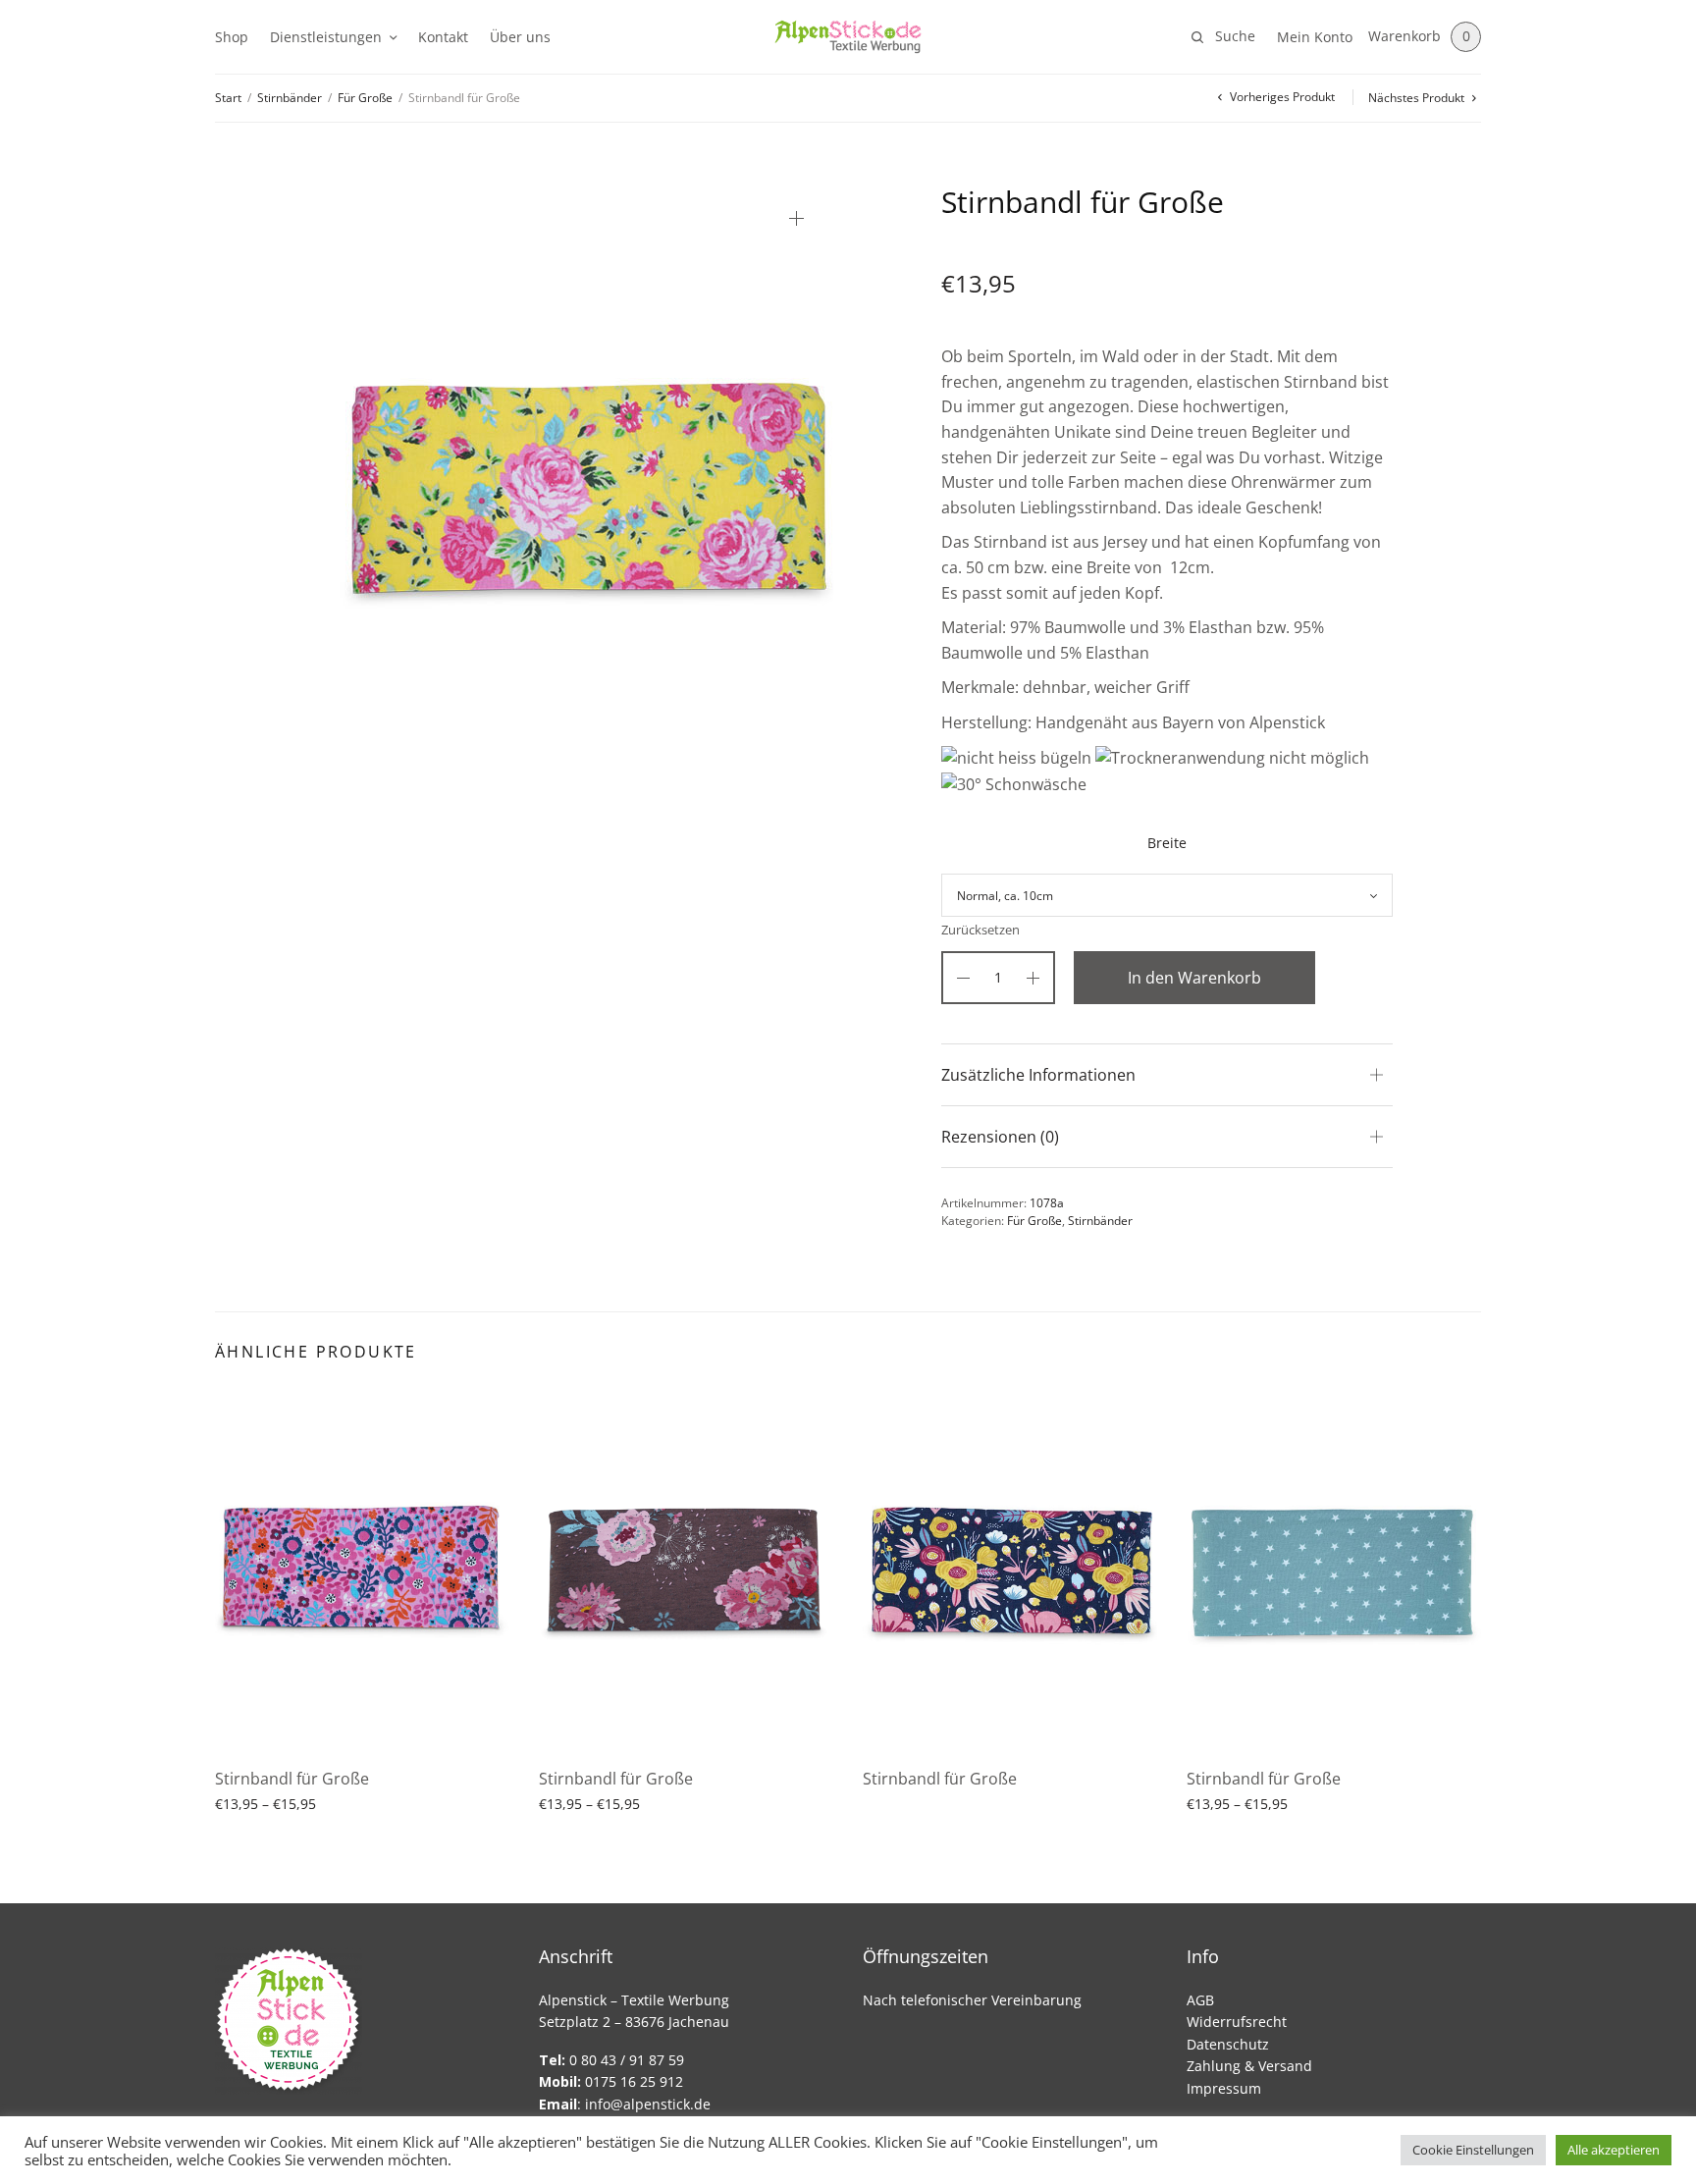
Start (228, 98)
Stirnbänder (290, 98)
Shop (232, 37)
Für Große (365, 98)
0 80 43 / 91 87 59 (611, 2060)
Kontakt (443, 37)
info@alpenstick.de (648, 2104)
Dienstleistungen (326, 37)
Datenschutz (1228, 2044)
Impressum (1224, 2088)
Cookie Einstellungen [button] (1473, 2150)
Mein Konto (1315, 37)
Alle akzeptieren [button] (1614, 2150)
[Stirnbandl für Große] (362, 1570)
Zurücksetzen (980, 930)
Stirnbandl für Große (292, 1779)
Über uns (520, 37)
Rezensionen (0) (1000, 1137)
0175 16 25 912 (611, 2081)
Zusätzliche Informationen (1038, 1075)
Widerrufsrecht (1237, 2022)
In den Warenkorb (1194, 978)
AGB (1200, 2000)
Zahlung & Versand (1249, 2066)
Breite (1167, 843)
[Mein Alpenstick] (848, 37)
